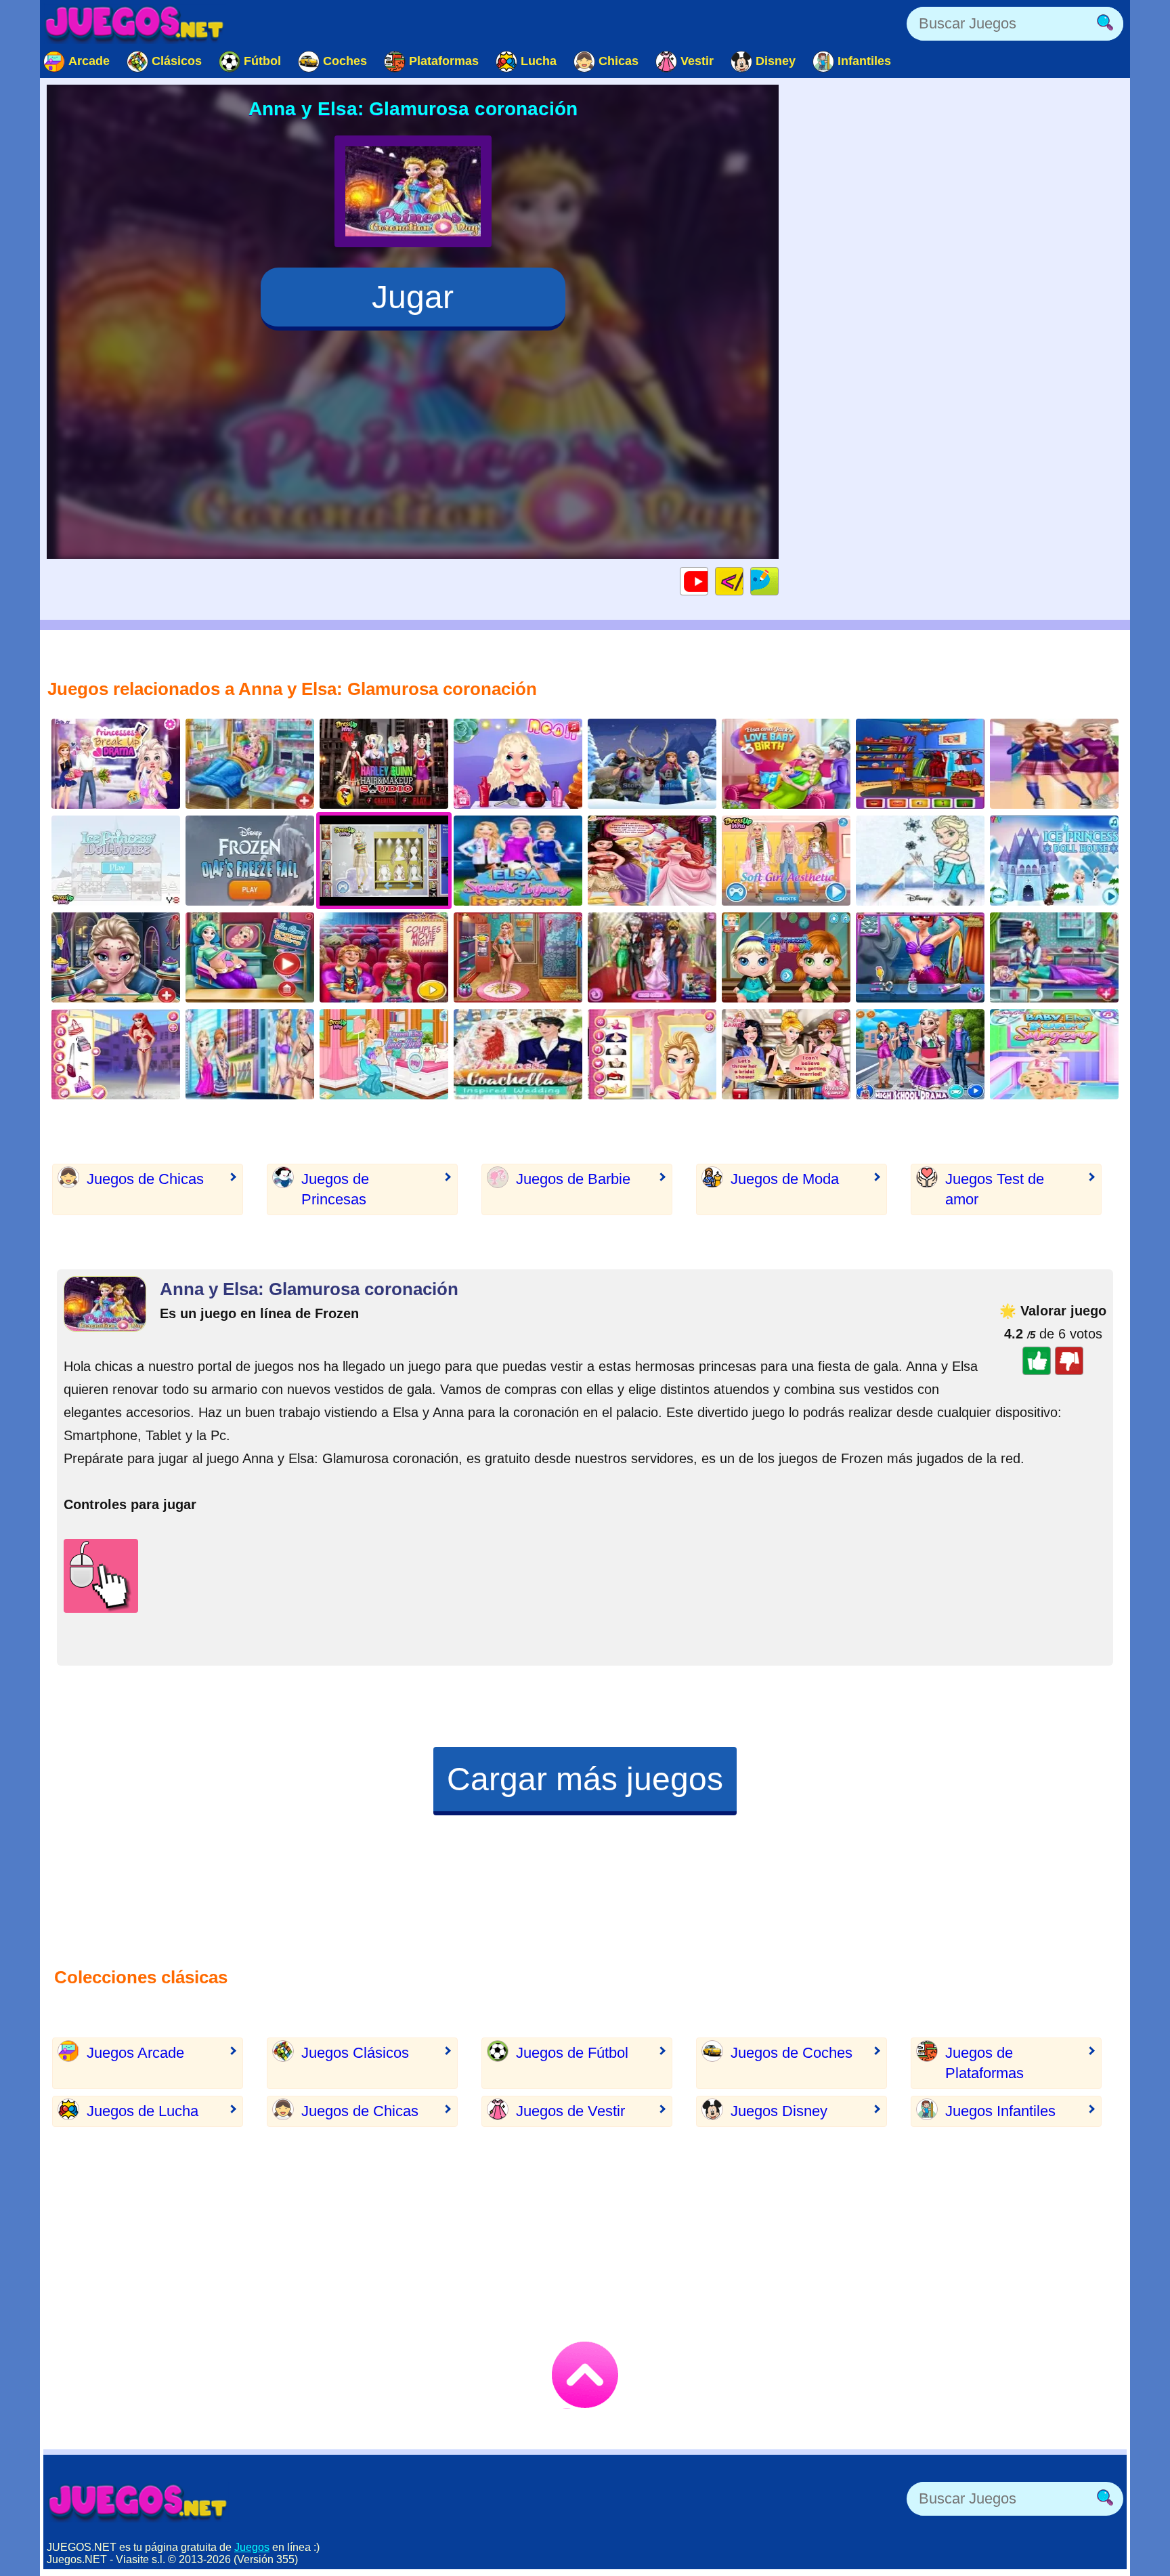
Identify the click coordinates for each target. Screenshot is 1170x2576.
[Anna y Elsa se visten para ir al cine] (384, 957)
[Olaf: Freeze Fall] (250, 861)
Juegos (252, 2547)
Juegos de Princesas (335, 1189)
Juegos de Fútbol (572, 2053)
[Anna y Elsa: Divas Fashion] (250, 1054)
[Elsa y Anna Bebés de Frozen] (786, 957)
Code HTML (743, 581)
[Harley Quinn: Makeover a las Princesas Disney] (384, 764)
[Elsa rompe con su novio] (116, 764)
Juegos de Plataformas (984, 2063)
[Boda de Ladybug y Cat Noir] (652, 957)
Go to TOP (585, 2375)
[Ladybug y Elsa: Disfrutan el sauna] (920, 957)
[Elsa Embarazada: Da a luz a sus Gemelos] (250, 764)
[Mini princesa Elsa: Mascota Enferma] (1054, 1054)
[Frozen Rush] (652, 764)
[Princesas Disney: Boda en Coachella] (518, 1054)
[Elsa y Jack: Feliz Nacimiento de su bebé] (786, 764)
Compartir (778, 581)
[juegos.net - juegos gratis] (138, 2502)
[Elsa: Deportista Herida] (518, 861)
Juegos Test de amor (995, 1189)
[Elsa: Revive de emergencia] (1054, 957)
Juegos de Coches (792, 2053)
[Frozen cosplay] (920, 764)
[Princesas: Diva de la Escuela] (116, 1054)
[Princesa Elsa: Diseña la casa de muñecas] (116, 861)
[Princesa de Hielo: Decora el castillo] (1054, 861)
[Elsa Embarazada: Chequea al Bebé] (250, 957)
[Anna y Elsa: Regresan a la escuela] (1054, 764)
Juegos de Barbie (573, 1179)
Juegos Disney (779, 2111)
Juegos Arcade (135, 2053)
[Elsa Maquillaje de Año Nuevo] (116, 957)
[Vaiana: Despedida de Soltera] (786, 1054)
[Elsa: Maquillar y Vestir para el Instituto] (920, 1054)
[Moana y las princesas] (652, 861)
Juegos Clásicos (355, 2053)
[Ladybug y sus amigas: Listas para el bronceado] (518, 957)
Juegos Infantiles (1000, 2111)
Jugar (413, 297)
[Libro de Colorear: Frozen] (920, 861)
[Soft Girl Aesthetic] (786, 861)
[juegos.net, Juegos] (135, 24)
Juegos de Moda (785, 1179)
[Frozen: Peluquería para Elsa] (518, 764)
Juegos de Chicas (145, 1179)
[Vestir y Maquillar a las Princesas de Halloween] (652, 1054)
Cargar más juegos (585, 1779)
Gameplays (708, 581)
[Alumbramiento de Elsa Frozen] (384, 1054)
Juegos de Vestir (570, 2111)
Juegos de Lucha (143, 2111)
